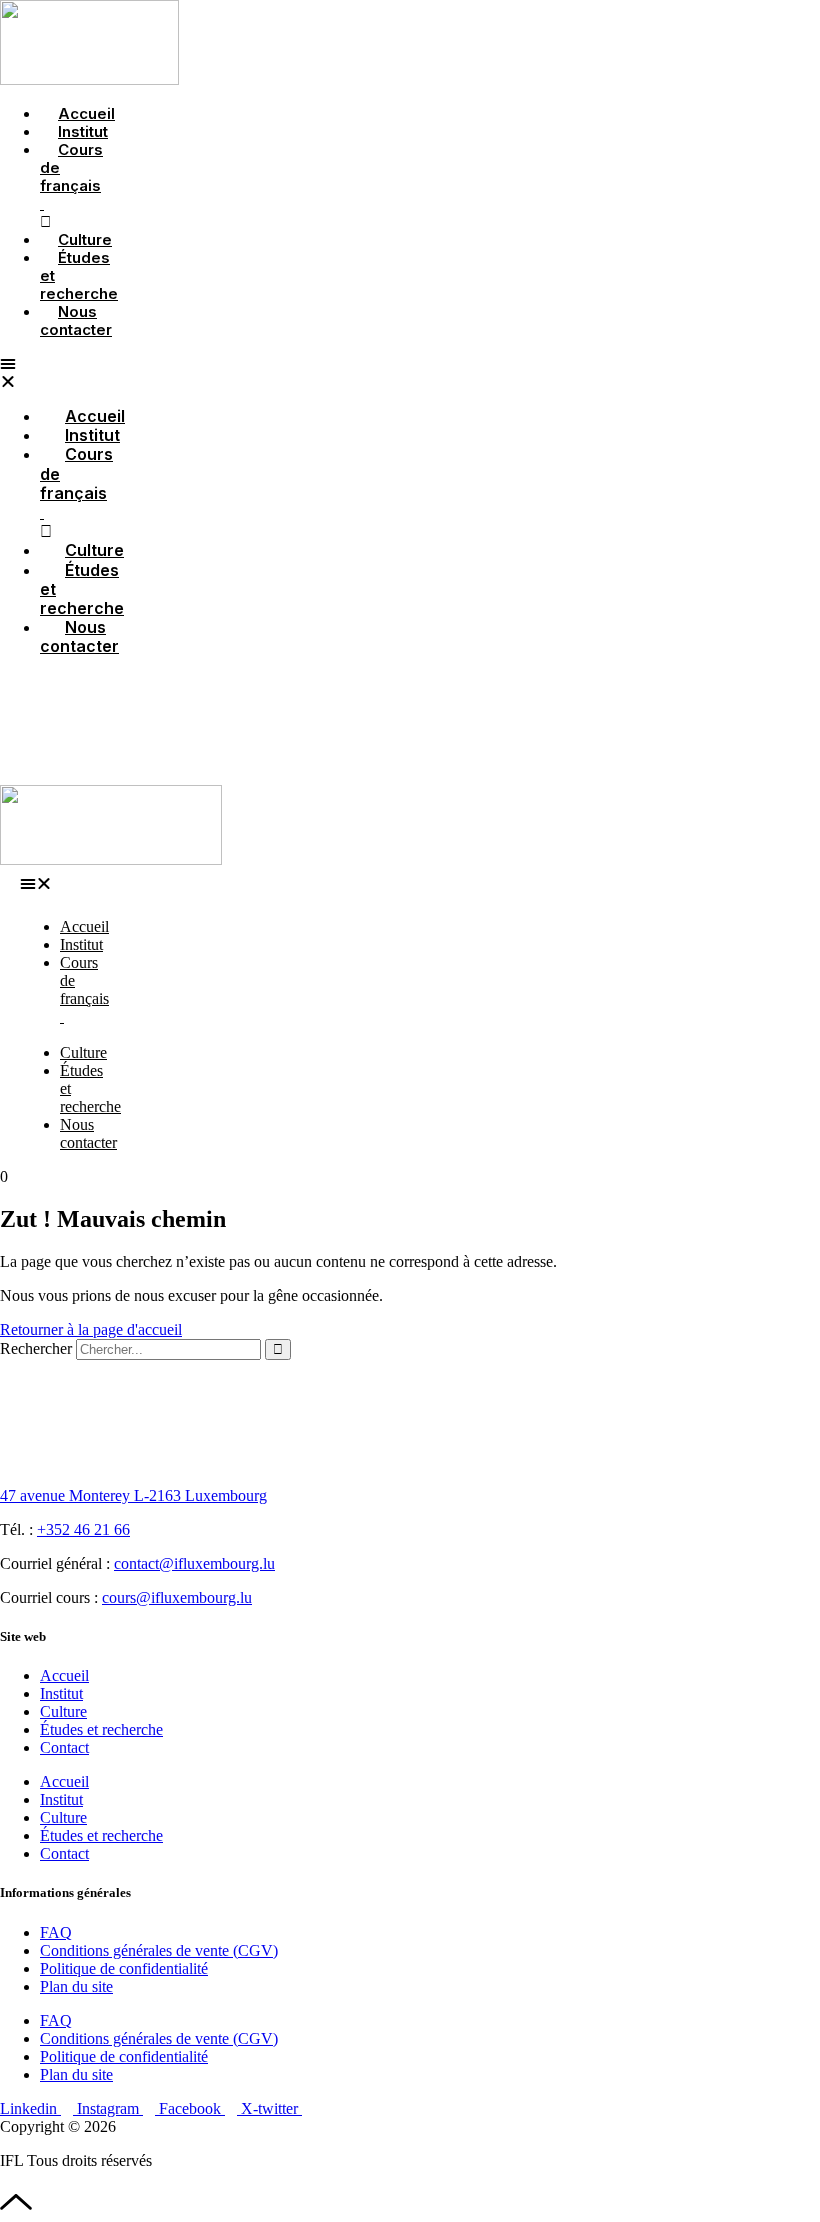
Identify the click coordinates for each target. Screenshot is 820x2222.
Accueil (64, 1675)
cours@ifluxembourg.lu (177, 1597)
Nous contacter (76, 320)
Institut (61, 1693)
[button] (41, 884)
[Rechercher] (278, 1349)
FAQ (56, 1932)
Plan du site (76, 1986)
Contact (64, 1747)
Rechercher (38, 1348)
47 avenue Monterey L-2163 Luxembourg (133, 1495)
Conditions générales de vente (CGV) (159, 1950)
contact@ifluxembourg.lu (194, 1563)
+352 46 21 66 (83, 1529)
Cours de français (71, 176)
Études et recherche (79, 275)
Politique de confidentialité (124, 1968)
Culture (63, 1711)
